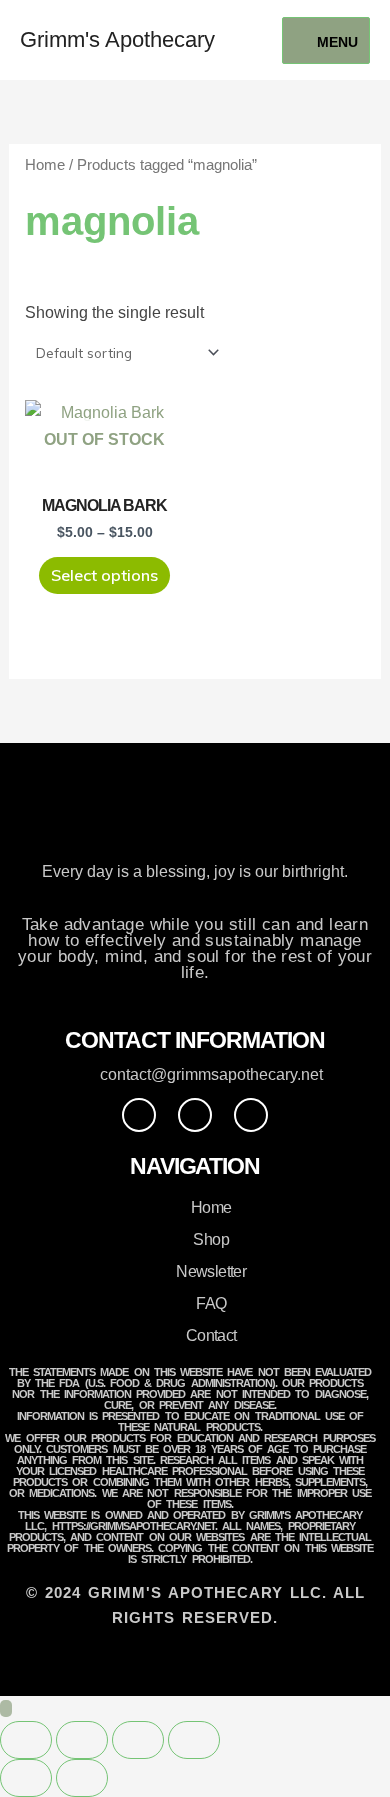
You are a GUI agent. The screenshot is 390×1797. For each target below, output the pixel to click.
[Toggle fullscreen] (82, 1740)
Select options (104, 575)
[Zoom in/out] (26, 1740)
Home (45, 165)
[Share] (138, 1740)
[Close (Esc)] (194, 1740)
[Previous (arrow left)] (26, 1778)
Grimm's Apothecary (117, 39)
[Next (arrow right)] (82, 1778)
